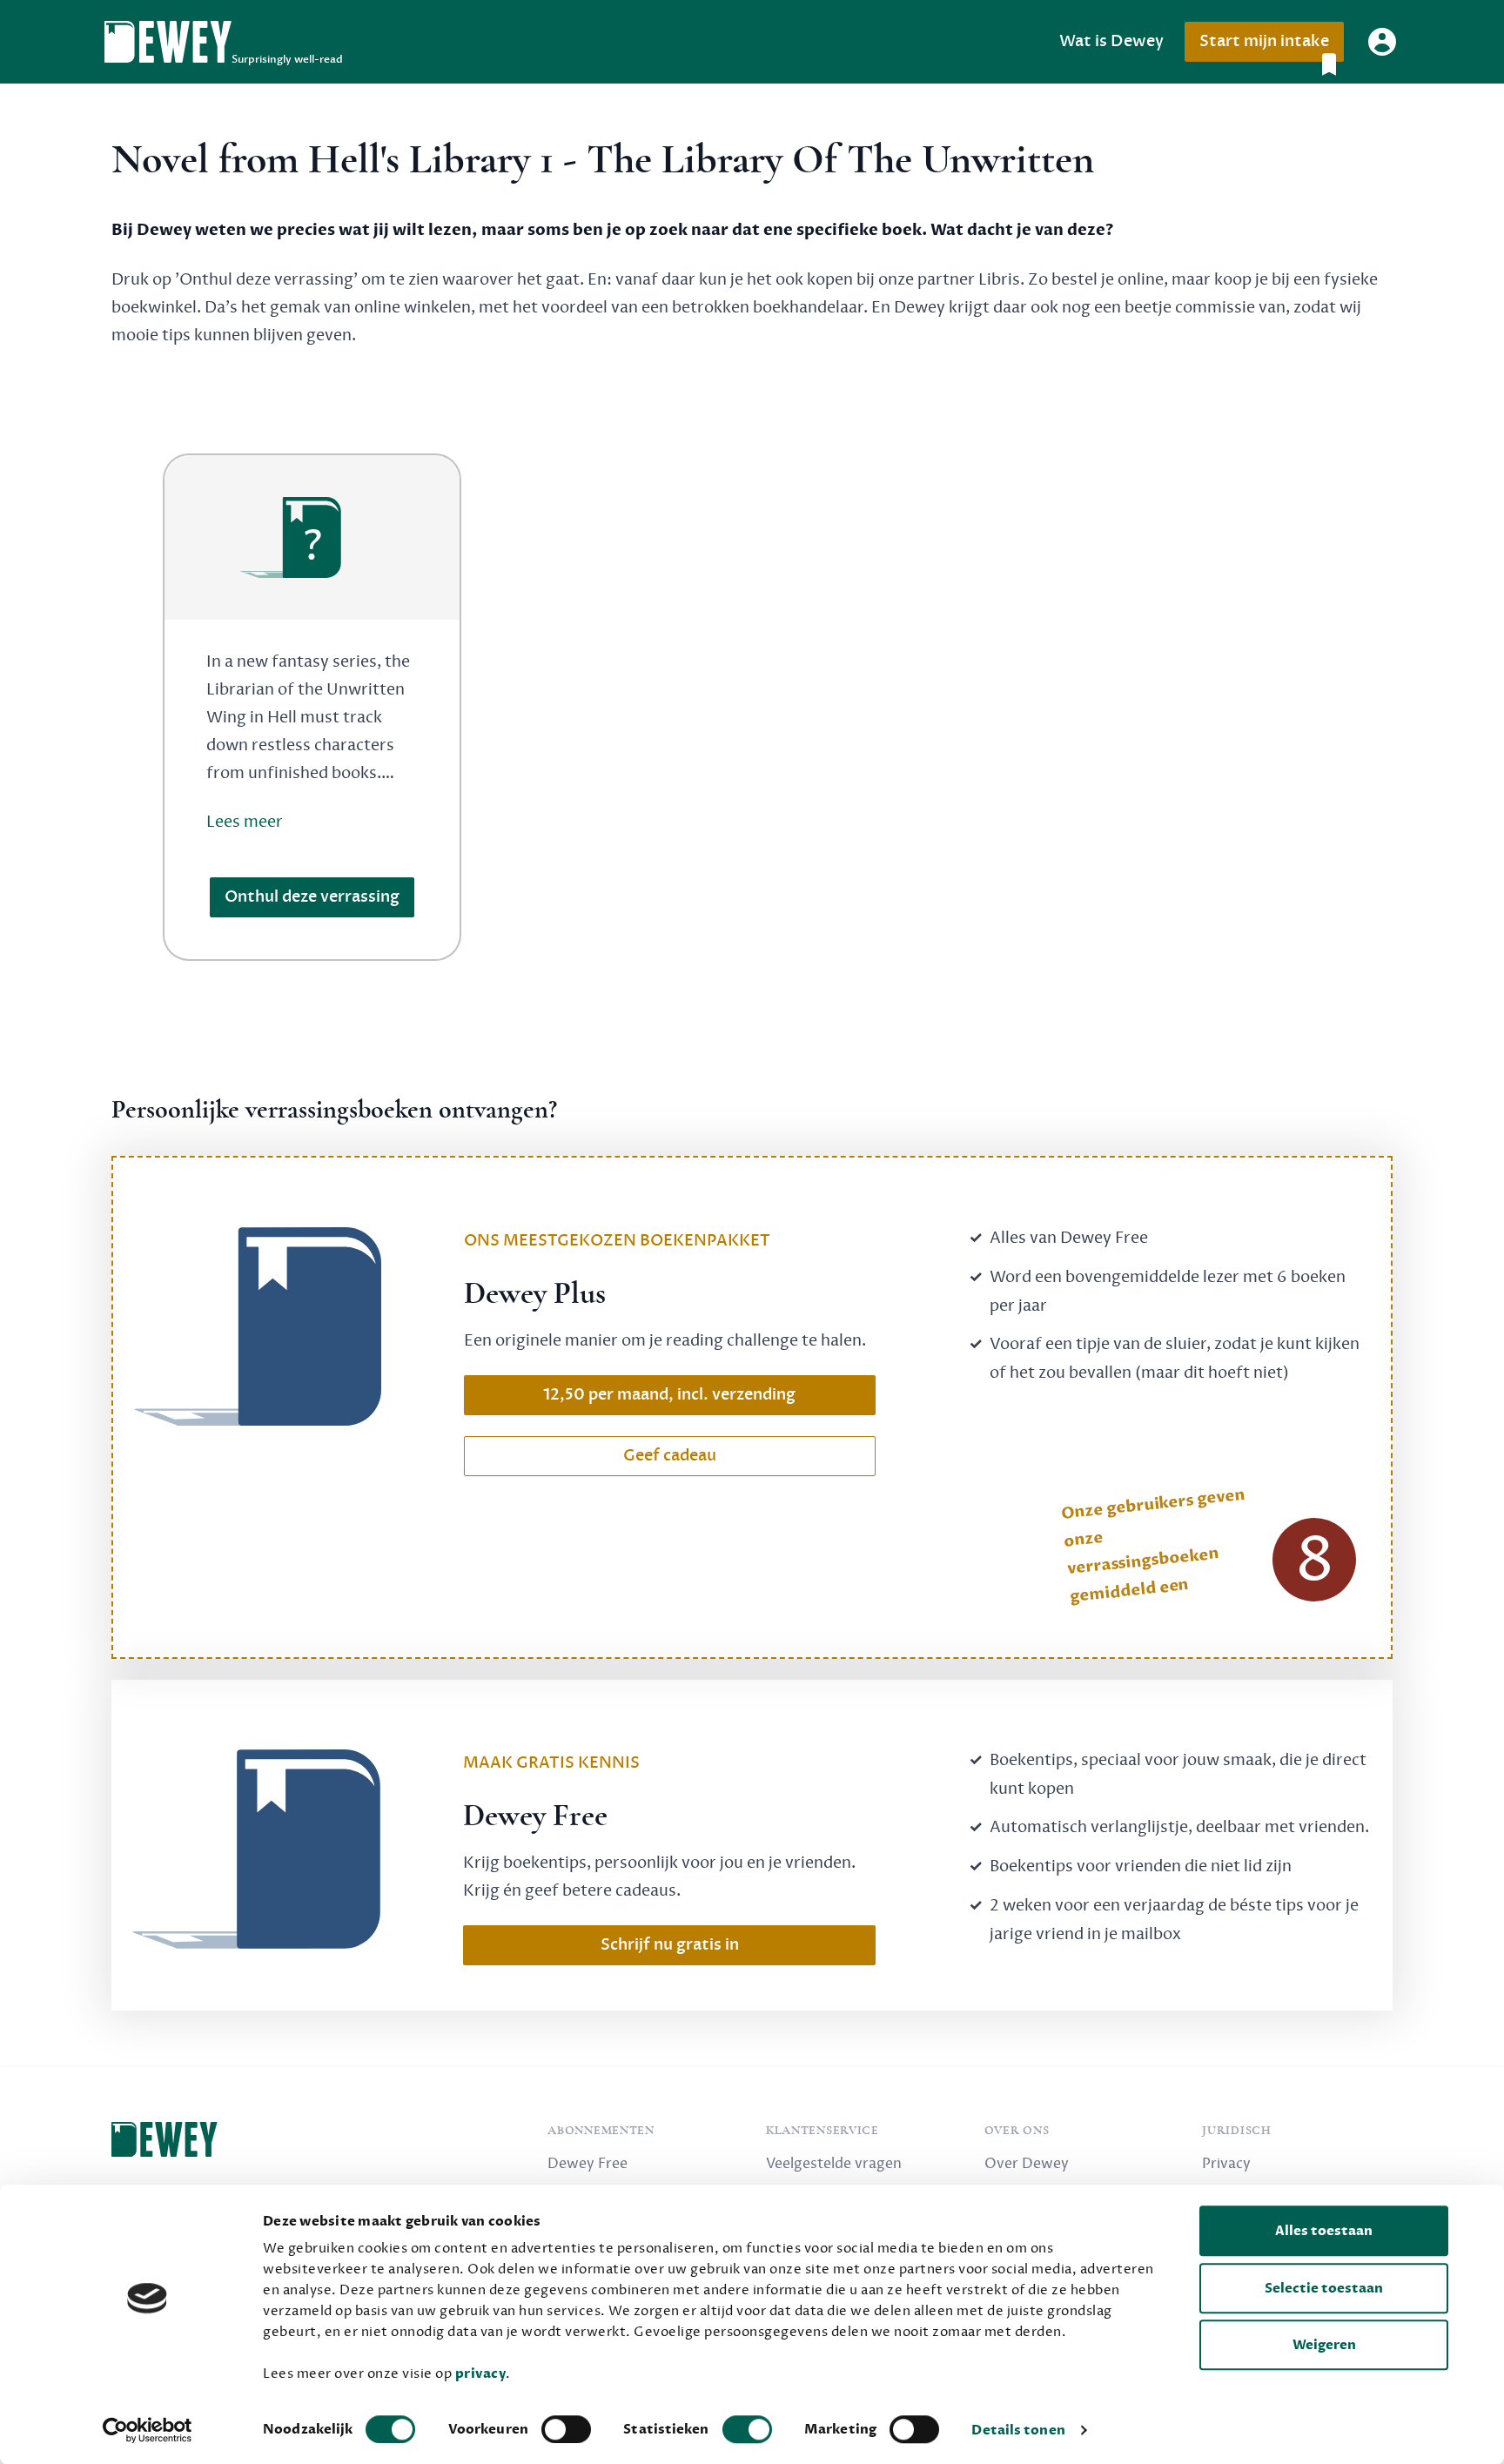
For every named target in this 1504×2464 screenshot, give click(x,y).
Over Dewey (1027, 2164)
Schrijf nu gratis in (670, 1945)
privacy (481, 2373)
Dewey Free (587, 2164)
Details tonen (1018, 2430)
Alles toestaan (1324, 2231)
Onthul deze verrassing (312, 897)
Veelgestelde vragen (834, 2164)
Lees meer (245, 822)
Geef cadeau (670, 1456)
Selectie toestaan (1324, 2288)
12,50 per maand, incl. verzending (669, 1395)
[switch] (566, 2429)
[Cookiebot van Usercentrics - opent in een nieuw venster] (148, 2430)
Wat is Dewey (1111, 41)
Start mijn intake (1264, 41)
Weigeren (1324, 2345)
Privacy (1226, 2164)
